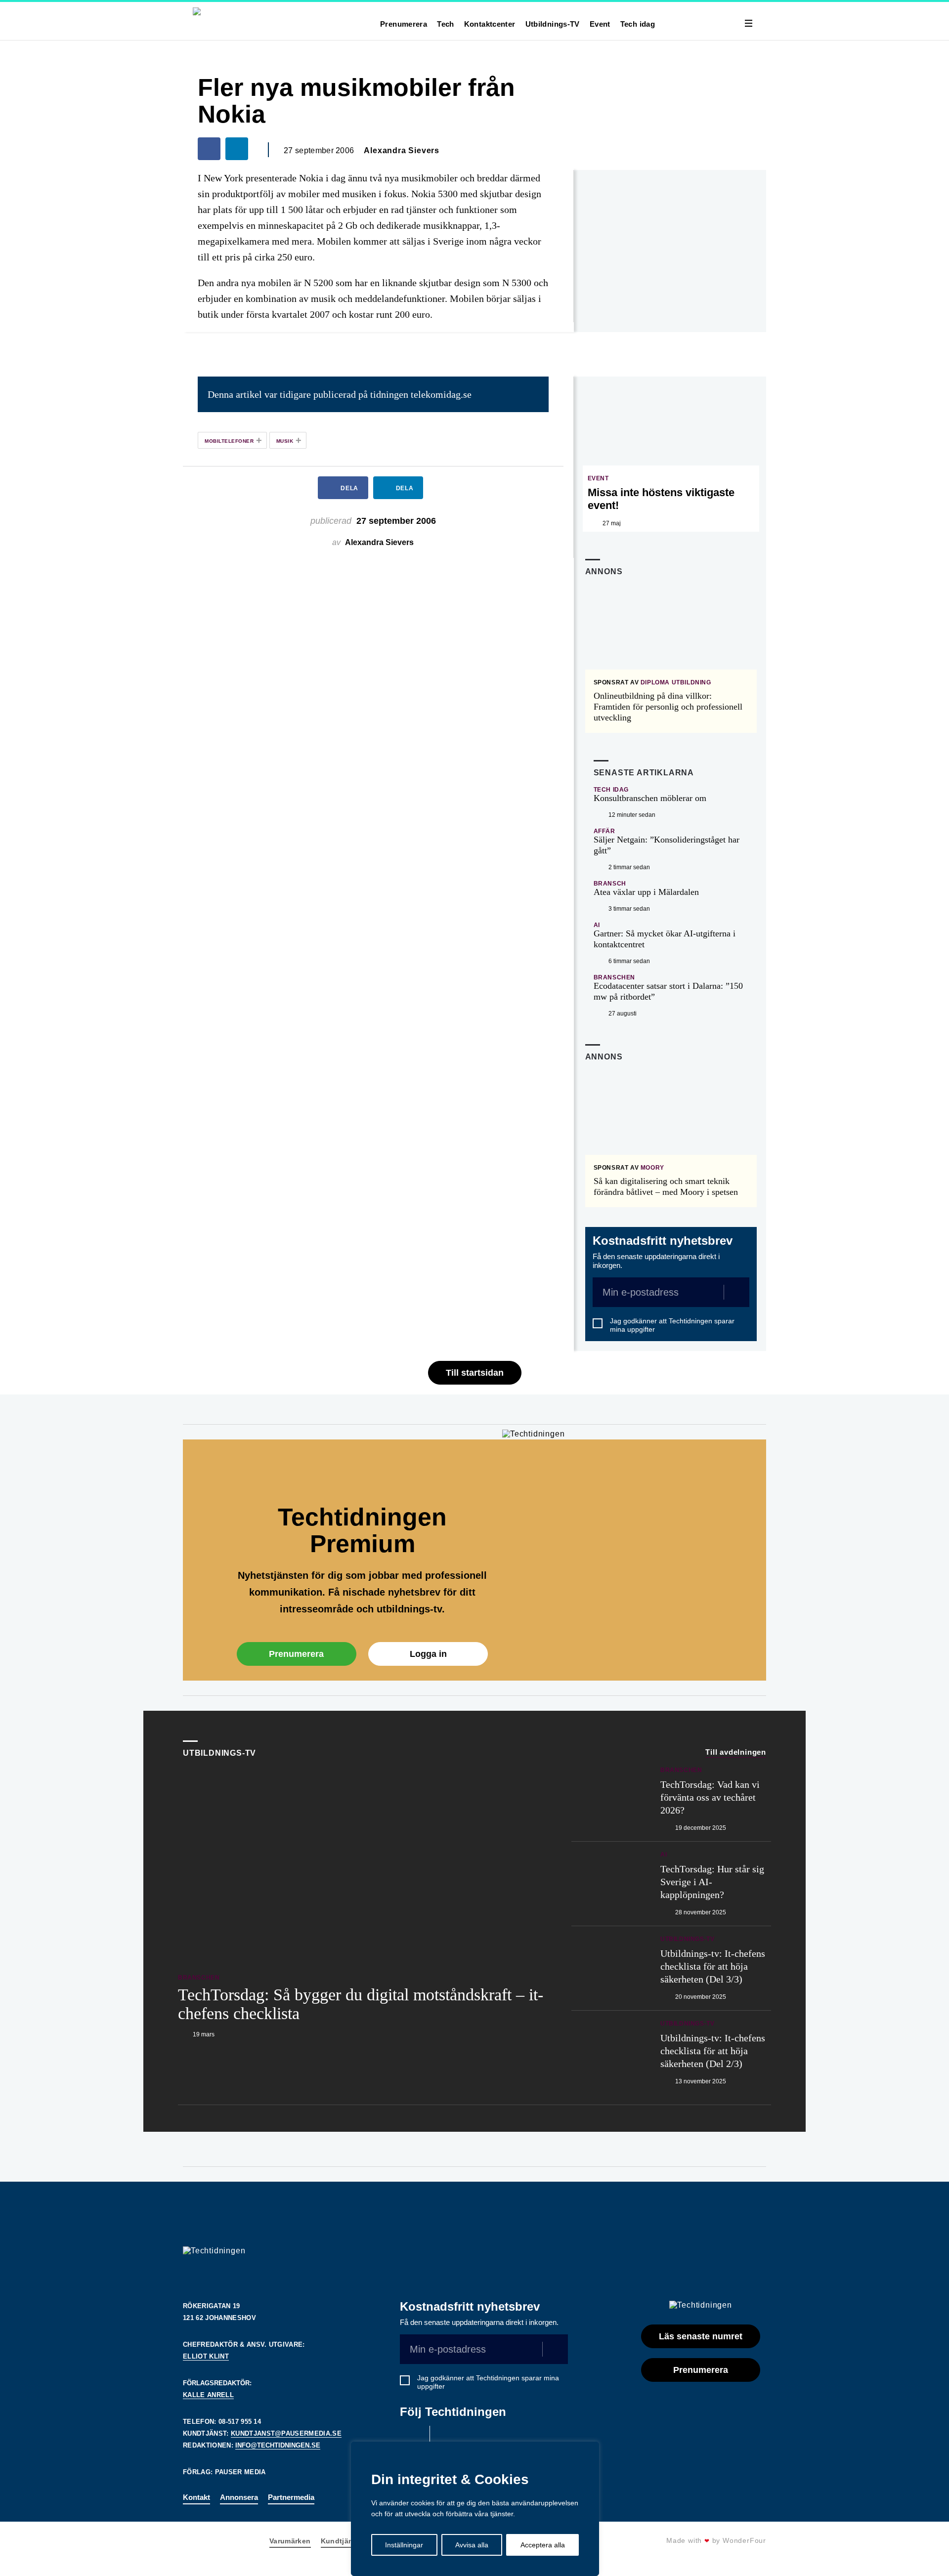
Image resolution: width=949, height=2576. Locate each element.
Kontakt (196, 2497)
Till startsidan (475, 1373)
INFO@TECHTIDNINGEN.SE (278, 2445)
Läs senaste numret (701, 2336)
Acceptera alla (543, 2545)
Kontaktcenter (490, 24)
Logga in (428, 1654)
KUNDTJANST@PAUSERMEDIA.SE (286, 2433)
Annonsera (239, 2497)
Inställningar (404, 2545)
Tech (446, 24)
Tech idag (638, 24)
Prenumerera (404, 24)
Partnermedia (291, 2497)
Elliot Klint (206, 2356)
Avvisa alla (472, 2545)
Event (600, 24)
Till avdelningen (736, 1752)
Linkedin (447, 2438)
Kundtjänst (341, 2541)
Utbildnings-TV (553, 24)
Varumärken (290, 2541)
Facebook (412, 2438)
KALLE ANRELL (208, 2395)
